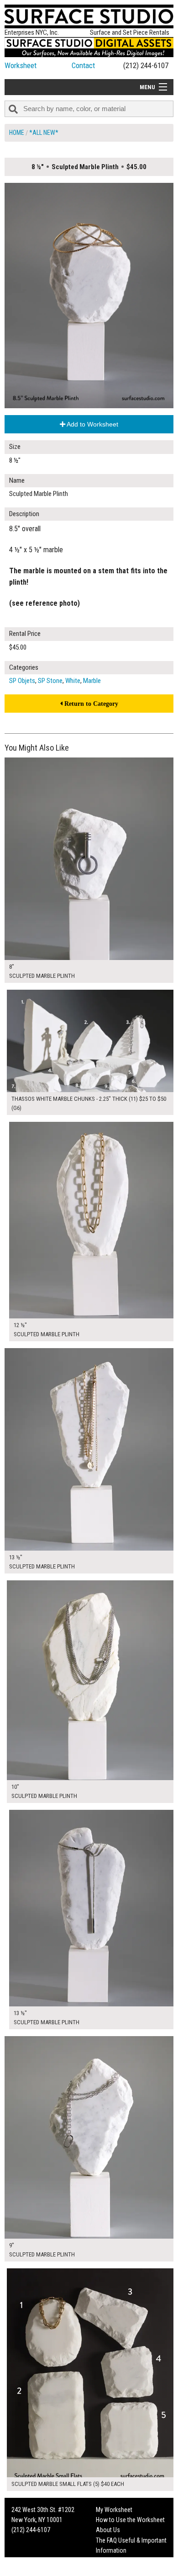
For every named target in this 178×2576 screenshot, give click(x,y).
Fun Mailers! (111, 2561)
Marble (92, 681)
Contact (83, 65)
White (73, 681)
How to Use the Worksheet (130, 2520)
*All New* (44, 133)
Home (17, 133)
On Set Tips (110, 2571)
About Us (108, 2530)
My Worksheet (114, 2510)
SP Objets (22, 681)
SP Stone (50, 681)
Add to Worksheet (92, 424)
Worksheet (21, 65)
